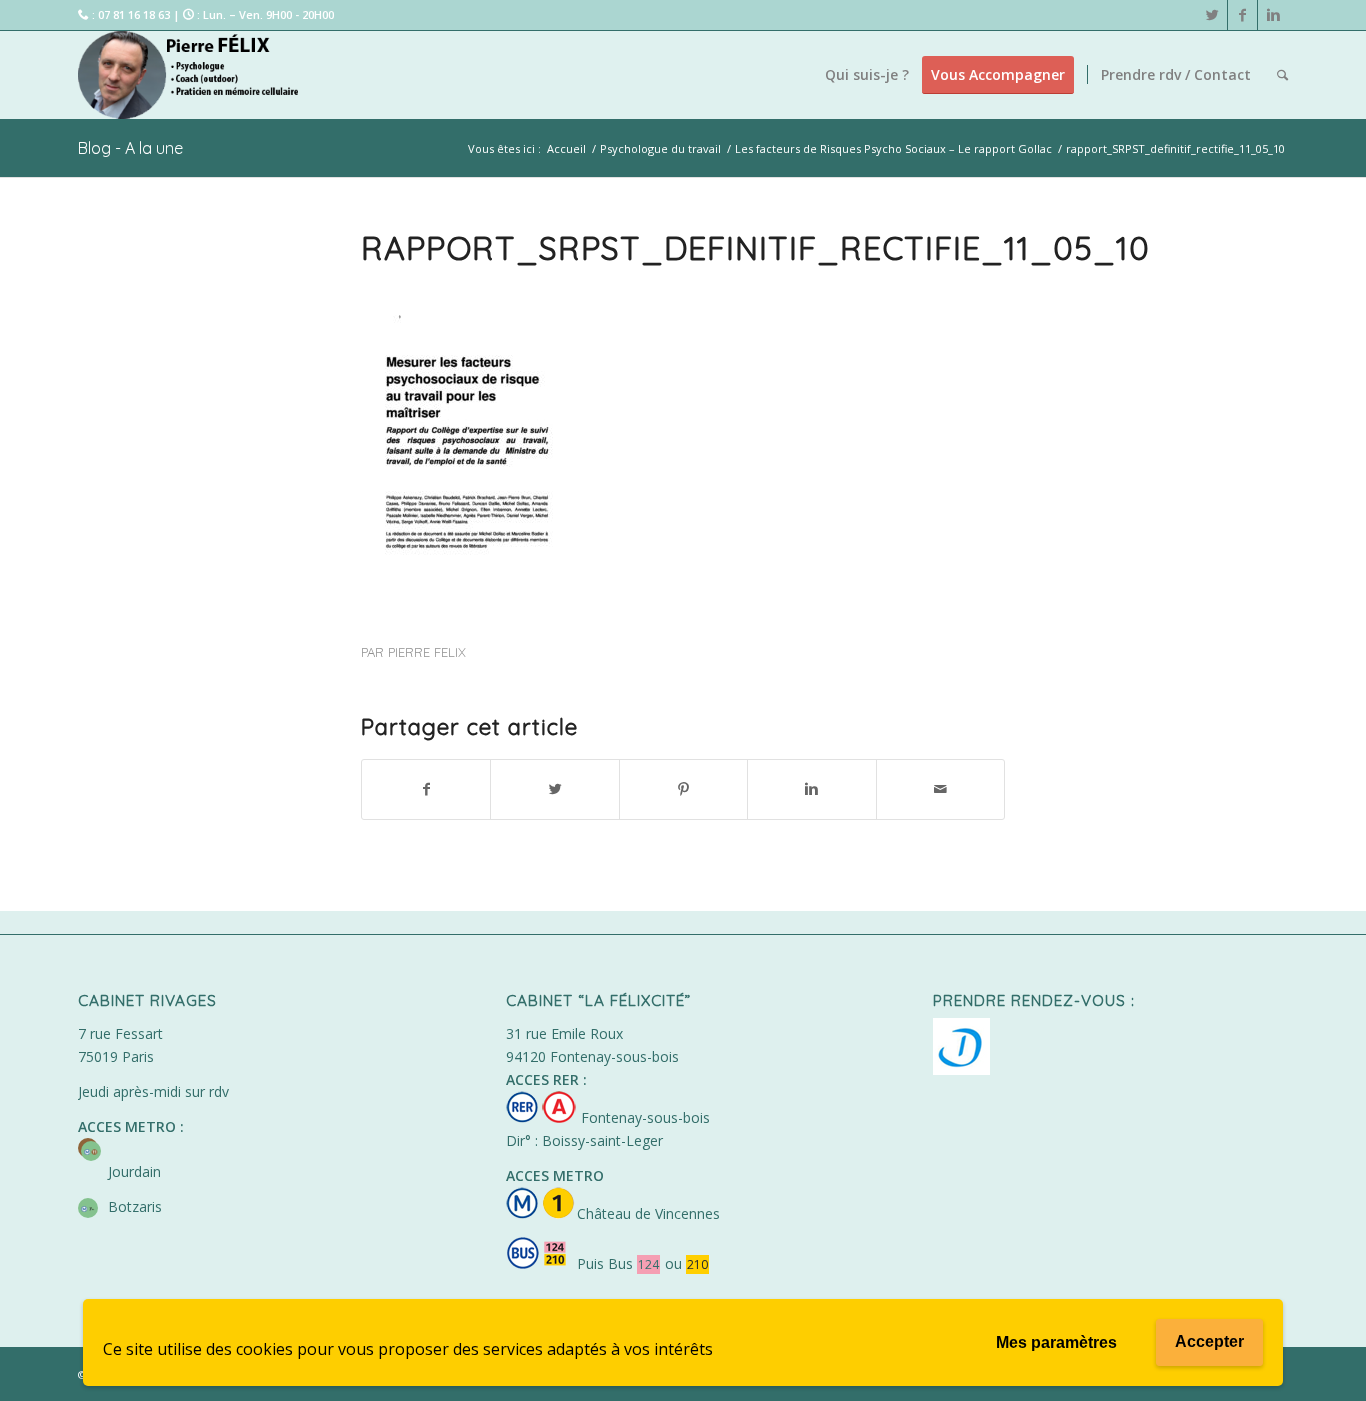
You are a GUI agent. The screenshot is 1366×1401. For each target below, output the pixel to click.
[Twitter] (1212, 15)
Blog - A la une (130, 148)
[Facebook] (1242, 15)
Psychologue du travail (660, 148)
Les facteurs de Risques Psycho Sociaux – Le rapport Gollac (893, 148)
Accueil (566, 148)
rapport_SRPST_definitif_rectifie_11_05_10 (755, 248)
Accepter (1209, 1341)
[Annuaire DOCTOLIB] (961, 1069)
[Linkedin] (1273, 15)
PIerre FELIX (427, 652)
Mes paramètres (1056, 1342)
